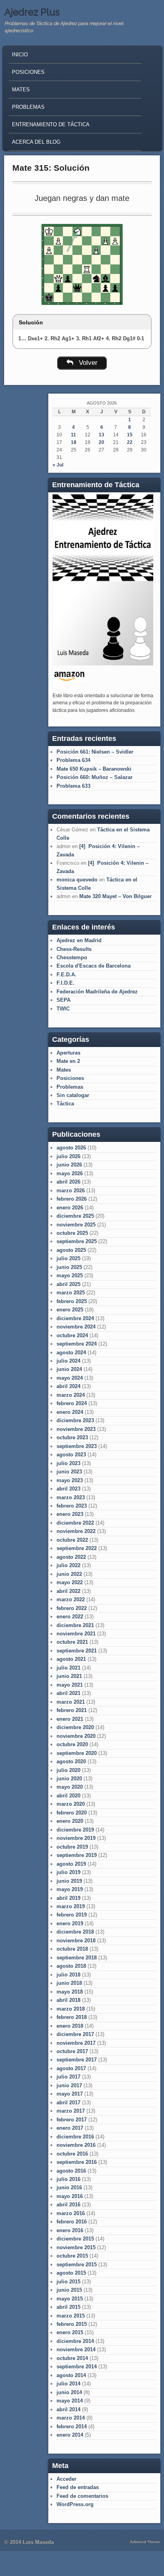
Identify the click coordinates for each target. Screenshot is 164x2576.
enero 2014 (70, 2435)
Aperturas (68, 1053)
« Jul (58, 465)
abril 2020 (68, 1796)
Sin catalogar (73, 1095)
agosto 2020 (71, 1761)
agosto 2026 (71, 1148)
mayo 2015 (70, 2299)
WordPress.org (75, 2504)
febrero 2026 (72, 1199)
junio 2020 (69, 1779)
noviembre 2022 (76, 1531)
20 (102, 442)
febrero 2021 (72, 1710)
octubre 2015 (72, 2256)
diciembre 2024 (75, 1318)
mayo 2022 (70, 1582)
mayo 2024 (70, 1378)
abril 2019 (68, 1898)
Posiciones (28, 72)
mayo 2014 (70, 2401)
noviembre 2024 (76, 1327)
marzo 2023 (71, 1497)
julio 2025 (68, 1258)
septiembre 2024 (77, 1344)
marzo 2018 (71, 2009)
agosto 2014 (71, 2375)
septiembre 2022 (77, 1548)
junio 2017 (69, 2085)
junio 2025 (69, 1267)
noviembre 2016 (76, 2145)
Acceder (66, 2479)
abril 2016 (68, 2205)
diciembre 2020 (75, 1727)
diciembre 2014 (75, 2341)
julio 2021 (68, 1668)
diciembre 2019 (75, 1830)
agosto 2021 (71, 1659)
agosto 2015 (71, 2273)
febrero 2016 (72, 2222)
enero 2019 (70, 1923)
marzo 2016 (71, 2213)
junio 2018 (69, 1983)
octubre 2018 (72, 1949)
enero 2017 (70, 2128)
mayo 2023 (70, 1480)
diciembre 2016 (75, 2137)
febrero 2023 (72, 1506)
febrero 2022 (72, 1608)
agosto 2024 (71, 1353)
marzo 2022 (71, 1599)
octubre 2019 (72, 1847)
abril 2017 (68, 2103)
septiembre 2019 (77, 1855)
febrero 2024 (72, 1403)
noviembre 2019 (76, 1838)
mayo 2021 (70, 1685)
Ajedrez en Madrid (79, 940)
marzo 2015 (71, 2316)
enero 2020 (70, 1821)
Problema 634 (73, 760)
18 (74, 442)
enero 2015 (70, 2332)
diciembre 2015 (75, 2239)
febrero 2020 (72, 1813)
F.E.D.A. (66, 975)
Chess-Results (74, 949)
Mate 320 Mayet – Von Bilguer (115, 896)
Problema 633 (73, 786)
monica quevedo (77, 880)
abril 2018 (68, 2000)
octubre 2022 (72, 1540)
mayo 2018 (70, 1992)
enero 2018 (70, 2026)
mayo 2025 (70, 1275)
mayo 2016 (70, 2196)
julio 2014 (68, 2384)
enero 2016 (70, 2230)
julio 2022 (68, 1565)
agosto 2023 (71, 1455)
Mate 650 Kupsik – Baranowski (94, 769)
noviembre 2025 (76, 1225)
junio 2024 (69, 1369)
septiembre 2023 (77, 1446)
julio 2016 (68, 2179)
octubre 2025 (72, 1233)
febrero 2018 (72, 2017)
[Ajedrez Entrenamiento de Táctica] (103, 664)
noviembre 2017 (76, 2043)
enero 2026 (70, 1208)
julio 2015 (68, 2282)
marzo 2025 (71, 1293)
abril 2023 (68, 1489)
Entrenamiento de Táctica (51, 124)
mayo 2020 (70, 1787)
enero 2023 (70, 1514)
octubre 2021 (72, 1642)
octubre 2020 (72, 1744)
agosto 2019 (71, 1864)
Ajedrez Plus (32, 12)
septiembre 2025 (77, 1241)
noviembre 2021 (76, 1634)
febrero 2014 (72, 2427)
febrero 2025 (72, 1301)
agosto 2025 (71, 1250)
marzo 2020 (71, 1804)
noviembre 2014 (76, 2349)
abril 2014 (68, 2409)
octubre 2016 (72, 2154)
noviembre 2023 (76, 1429)
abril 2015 (68, 2307)
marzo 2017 (71, 2111)
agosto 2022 (71, 1557)
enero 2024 (70, 1412)
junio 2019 (69, 1881)
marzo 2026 (71, 1191)
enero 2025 (70, 1310)
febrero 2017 (72, 2120)
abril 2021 (68, 1693)
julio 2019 (68, 1872)
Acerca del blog (36, 142)
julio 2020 (68, 1770)
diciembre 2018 (75, 1932)
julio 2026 (68, 1156)
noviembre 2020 (76, 1736)
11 (73, 435)
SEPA (63, 1000)
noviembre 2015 (76, 2247)
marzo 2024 (71, 1395)
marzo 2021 (71, 1702)
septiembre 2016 (77, 2162)
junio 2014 (69, 2392)
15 (130, 435)
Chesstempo (72, 957)
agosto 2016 (71, 2171)
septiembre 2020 (77, 1753)
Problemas (28, 107)
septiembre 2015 (77, 2265)
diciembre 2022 (75, 1523)
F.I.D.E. (65, 983)
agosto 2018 (71, 1966)
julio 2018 (68, 1975)
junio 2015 (69, 2290)
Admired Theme (145, 2542)
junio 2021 (69, 1676)
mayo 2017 (70, 2094)
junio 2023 (69, 1472)
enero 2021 (70, 1719)
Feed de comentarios (82, 2496)
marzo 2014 (71, 2418)
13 (102, 435)
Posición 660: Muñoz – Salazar (95, 777)
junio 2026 (69, 1165)
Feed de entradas (78, 2487)
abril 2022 (68, 1591)
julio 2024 (68, 1361)
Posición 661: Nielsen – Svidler (95, 752)
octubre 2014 (72, 2358)
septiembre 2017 (77, 2060)
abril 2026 (68, 1182)
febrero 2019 (72, 1915)
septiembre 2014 (77, 2367)
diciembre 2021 (75, 1625)
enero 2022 (70, 1617)
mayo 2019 (70, 1889)
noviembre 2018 (76, 1941)
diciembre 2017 (75, 2034)
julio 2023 (68, 1463)
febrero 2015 (72, 2324)
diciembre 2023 (75, 1420)
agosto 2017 (71, 2068)
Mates (21, 90)
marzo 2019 (71, 1906)
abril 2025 (68, 1284)
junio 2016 (69, 2187)
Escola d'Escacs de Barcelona (94, 966)
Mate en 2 (68, 1061)
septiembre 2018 (77, 1958)
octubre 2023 (72, 1437)
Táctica (65, 1104)
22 (130, 442)
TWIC (63, 1009)
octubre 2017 (72, 2051)
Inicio (20, 55)
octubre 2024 (72, 1335)
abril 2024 (68, 1386)
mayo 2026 (70, 1173)
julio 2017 (68, 2077)
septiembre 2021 (77, 1651)
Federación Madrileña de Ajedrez (97, 992)
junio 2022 (69, 1574)
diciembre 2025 (75, 1216)
